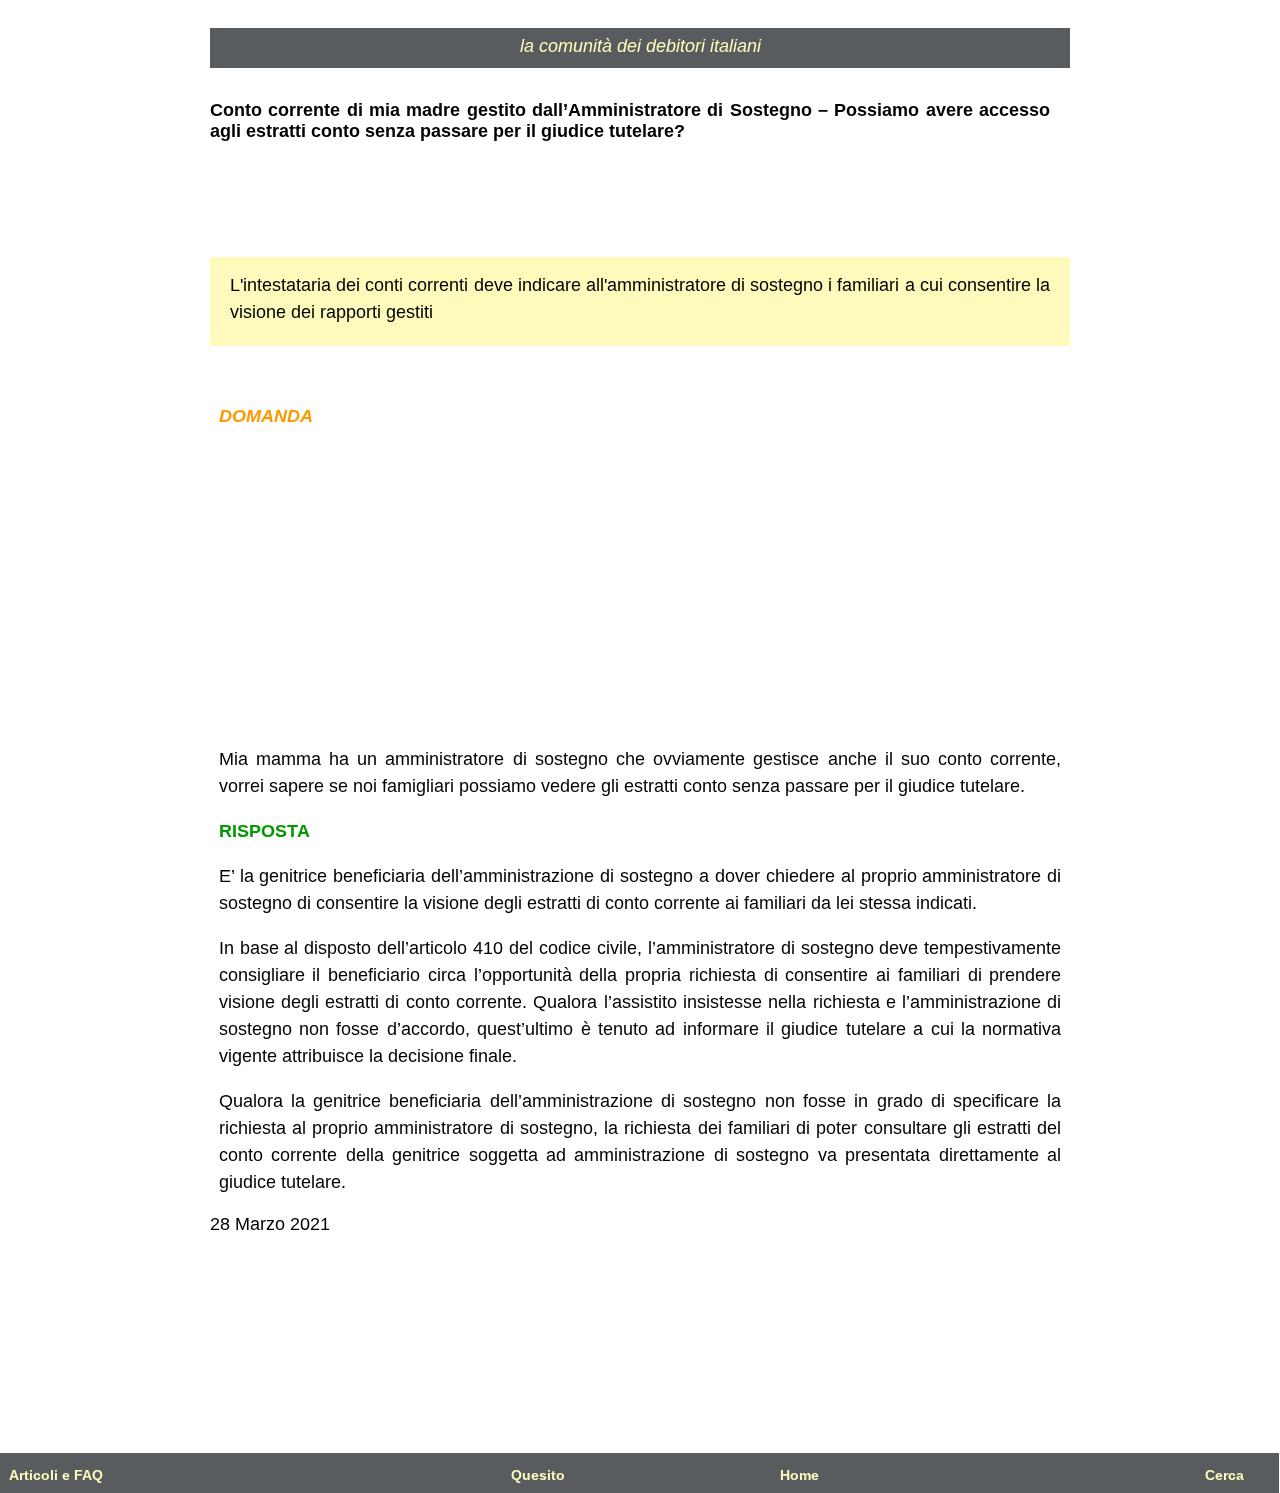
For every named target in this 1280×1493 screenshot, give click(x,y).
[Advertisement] (640, 588)
